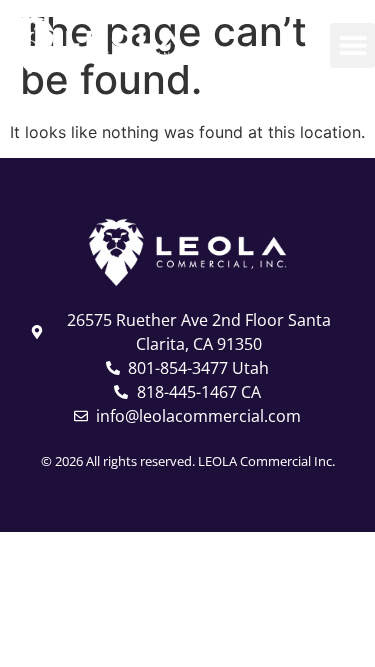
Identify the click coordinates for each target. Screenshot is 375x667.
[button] (352, 45)
